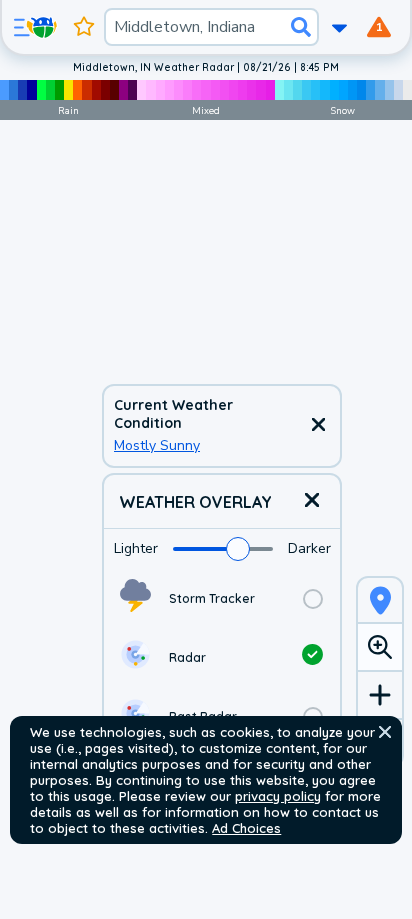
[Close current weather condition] (318, 426)
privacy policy (278, 796)
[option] (222, 598)
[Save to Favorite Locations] (84, 27)
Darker (309, 548)
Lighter (136, 548)
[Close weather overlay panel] (312, 501)
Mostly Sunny (157, 445)
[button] (385, 732)
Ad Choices (246, 828)
